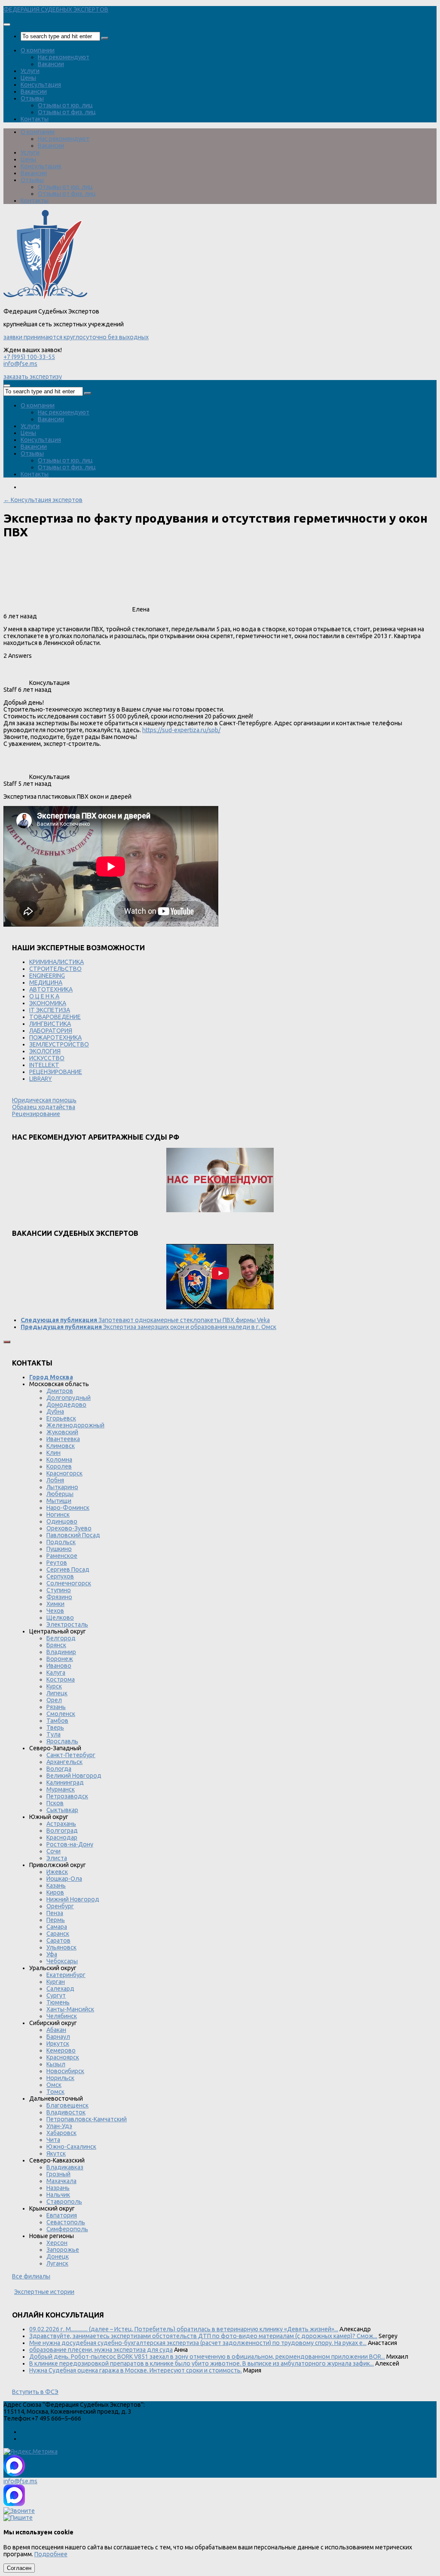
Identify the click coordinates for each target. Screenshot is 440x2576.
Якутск (56, 2153)
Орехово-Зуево (69, 1528)
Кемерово (61, 2050)
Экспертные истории (44, 2292)
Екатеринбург (66, 1975)
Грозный (58, 2174)
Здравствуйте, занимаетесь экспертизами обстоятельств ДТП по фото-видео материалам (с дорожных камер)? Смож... (203, 2336)
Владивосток (66, 2112)
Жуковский (62, 1432)
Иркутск (58, 2044)
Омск (54, 2085)
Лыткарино (62, 1487)
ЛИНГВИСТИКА (50, 1024)
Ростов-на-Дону (70, 1844)
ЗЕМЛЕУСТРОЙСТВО (59, 1044)
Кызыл (56, 2064)
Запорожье (63, 2250)
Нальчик (58, 2195)
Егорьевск (61, 1418)
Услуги (30, 71)
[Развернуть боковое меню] (7, 1342)
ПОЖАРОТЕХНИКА (55, 1037)
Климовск (61, 1446)
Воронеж (60, 1659)
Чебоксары (62, 1961)
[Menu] (7, 24)
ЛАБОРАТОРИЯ (51, 1031)
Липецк (57, 1693)
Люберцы (60, 1494)
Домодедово (66, 1405)
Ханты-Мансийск (70, 2009)
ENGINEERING (47, 976)
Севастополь (66, 2222)
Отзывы (32, 98)
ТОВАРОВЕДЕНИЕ (55, 1017)
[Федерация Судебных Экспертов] (45, 298)
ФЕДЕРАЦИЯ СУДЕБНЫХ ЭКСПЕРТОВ (56, 9)
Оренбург (60, 1906)
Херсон (57, 2243)
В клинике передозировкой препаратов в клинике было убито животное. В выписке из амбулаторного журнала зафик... (202, 2363)
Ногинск (58, 1515)
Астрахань (61, 1824)
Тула (53, 1734)
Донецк (58, 2257)
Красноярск (63, 2057)
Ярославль (62, 1741)
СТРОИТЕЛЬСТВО (55, 969)
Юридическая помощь (44, 1100)
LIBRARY (41, 1079)
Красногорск (64, 1473)
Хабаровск (61, 2133)
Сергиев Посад (68, 1569)
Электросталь (67, 1624)
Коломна (59, 1460)
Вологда (59, 1769)
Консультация (41, 85)
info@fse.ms (20, 364)
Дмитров (60, 1391)
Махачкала (61, 2181)
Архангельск (64, 1762)
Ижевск (57, 1872)
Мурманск (61, 1789)
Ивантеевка (63, 1439)
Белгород (61, 1638)
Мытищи (59, 1501)
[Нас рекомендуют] (220, 1181)
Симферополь (67, 2229)
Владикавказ (65, 2167)
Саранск (58, 1934)
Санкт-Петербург (71, 1755)
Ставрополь (64, 2202)
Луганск (57, 2263)
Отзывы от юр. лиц (65, 105)
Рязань (56, 1707)
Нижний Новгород (73, 1899)
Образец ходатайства (44, 1107)
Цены (28, 78)
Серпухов (60, 1576)
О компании (38, 50)
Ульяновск (61, 1947)
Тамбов (57, 1721)
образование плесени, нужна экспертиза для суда (101, 2350)
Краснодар (62, 1837)
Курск (54, 1686)
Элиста (57, 1858)
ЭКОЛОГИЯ (45, 1051)
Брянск (56, 1645)
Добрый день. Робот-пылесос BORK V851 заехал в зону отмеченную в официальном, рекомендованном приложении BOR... (207, 2357)
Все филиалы (31, 2276)
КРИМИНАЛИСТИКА (57, 962)
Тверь (55, 1727)
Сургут (56, 1995)
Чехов (55, 1611)
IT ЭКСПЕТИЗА (50, 1010)
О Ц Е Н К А (44, 996)
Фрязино (59, 1597)
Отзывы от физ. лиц (67, 112)
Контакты (35, 119)
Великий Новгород (74, 1776)
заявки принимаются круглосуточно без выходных (76, 337)
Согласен (19, 2568)
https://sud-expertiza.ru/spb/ (181, 730)
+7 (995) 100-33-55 (29, 357)
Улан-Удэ (59, 2126)
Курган (56, 1982)
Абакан (56, 2030)
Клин (53, 1453)
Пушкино (59, 1549)
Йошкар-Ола (64, 1879)
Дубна (55, 1411)
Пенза (55, 1913)
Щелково (60, 1618)
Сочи (53, 1851)
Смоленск (61, 1714)
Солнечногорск (69, 1583)
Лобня (55, 1480)
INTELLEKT (44, 1065)
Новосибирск (65, 2071)
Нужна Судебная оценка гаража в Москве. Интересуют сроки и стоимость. (136, 2370)
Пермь (56, 1920)
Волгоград (62, 1831)
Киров (55, 1892)
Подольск (61, 1542)
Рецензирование (36, 1114)
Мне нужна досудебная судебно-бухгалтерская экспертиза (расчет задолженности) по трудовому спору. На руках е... (198, 2343)
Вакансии (51, 64)
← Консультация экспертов (43, 500)
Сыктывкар (62, 1810)
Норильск (60, 2078)
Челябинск (62, 2016)
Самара (57, 1927)
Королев (59, 1466)
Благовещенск (67, 2105)
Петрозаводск (67, 1796)
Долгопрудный (69, 1398)
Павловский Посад (73, 1535)
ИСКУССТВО (47, 1058)
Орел (54, 1700)
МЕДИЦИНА (46, 982)
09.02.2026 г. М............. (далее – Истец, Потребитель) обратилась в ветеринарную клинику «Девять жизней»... (184, 2329)
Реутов (57, 1563)
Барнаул (58, 2037)
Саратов (58, 1940)
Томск (55, 2092)
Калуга (56, 1673)
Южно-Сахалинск (71, 2147)
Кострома (61, 1679)
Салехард (60, 1989)
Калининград (65, 1782)
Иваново (59, 1666)
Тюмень (58, 2002)
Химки (55, 1604)
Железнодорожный (75, 1425)
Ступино (59, 1590)
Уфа (52, 1954)
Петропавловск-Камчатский (87, 2119)
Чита (53, 2140)
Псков (55, 1803)
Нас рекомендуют (64, 57)
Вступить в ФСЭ (35, 2392)
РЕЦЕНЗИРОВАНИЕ (56, 1072)
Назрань (58, 2188)
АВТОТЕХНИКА (51, 989)
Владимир (61, 1652)
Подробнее (51, 2554)
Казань (56, 1886)
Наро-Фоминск (68, 1508)
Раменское (62, 1556)
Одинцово (62, 1521)
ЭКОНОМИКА (48, 1003)
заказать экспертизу (33, 377)
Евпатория (62, 2215)
